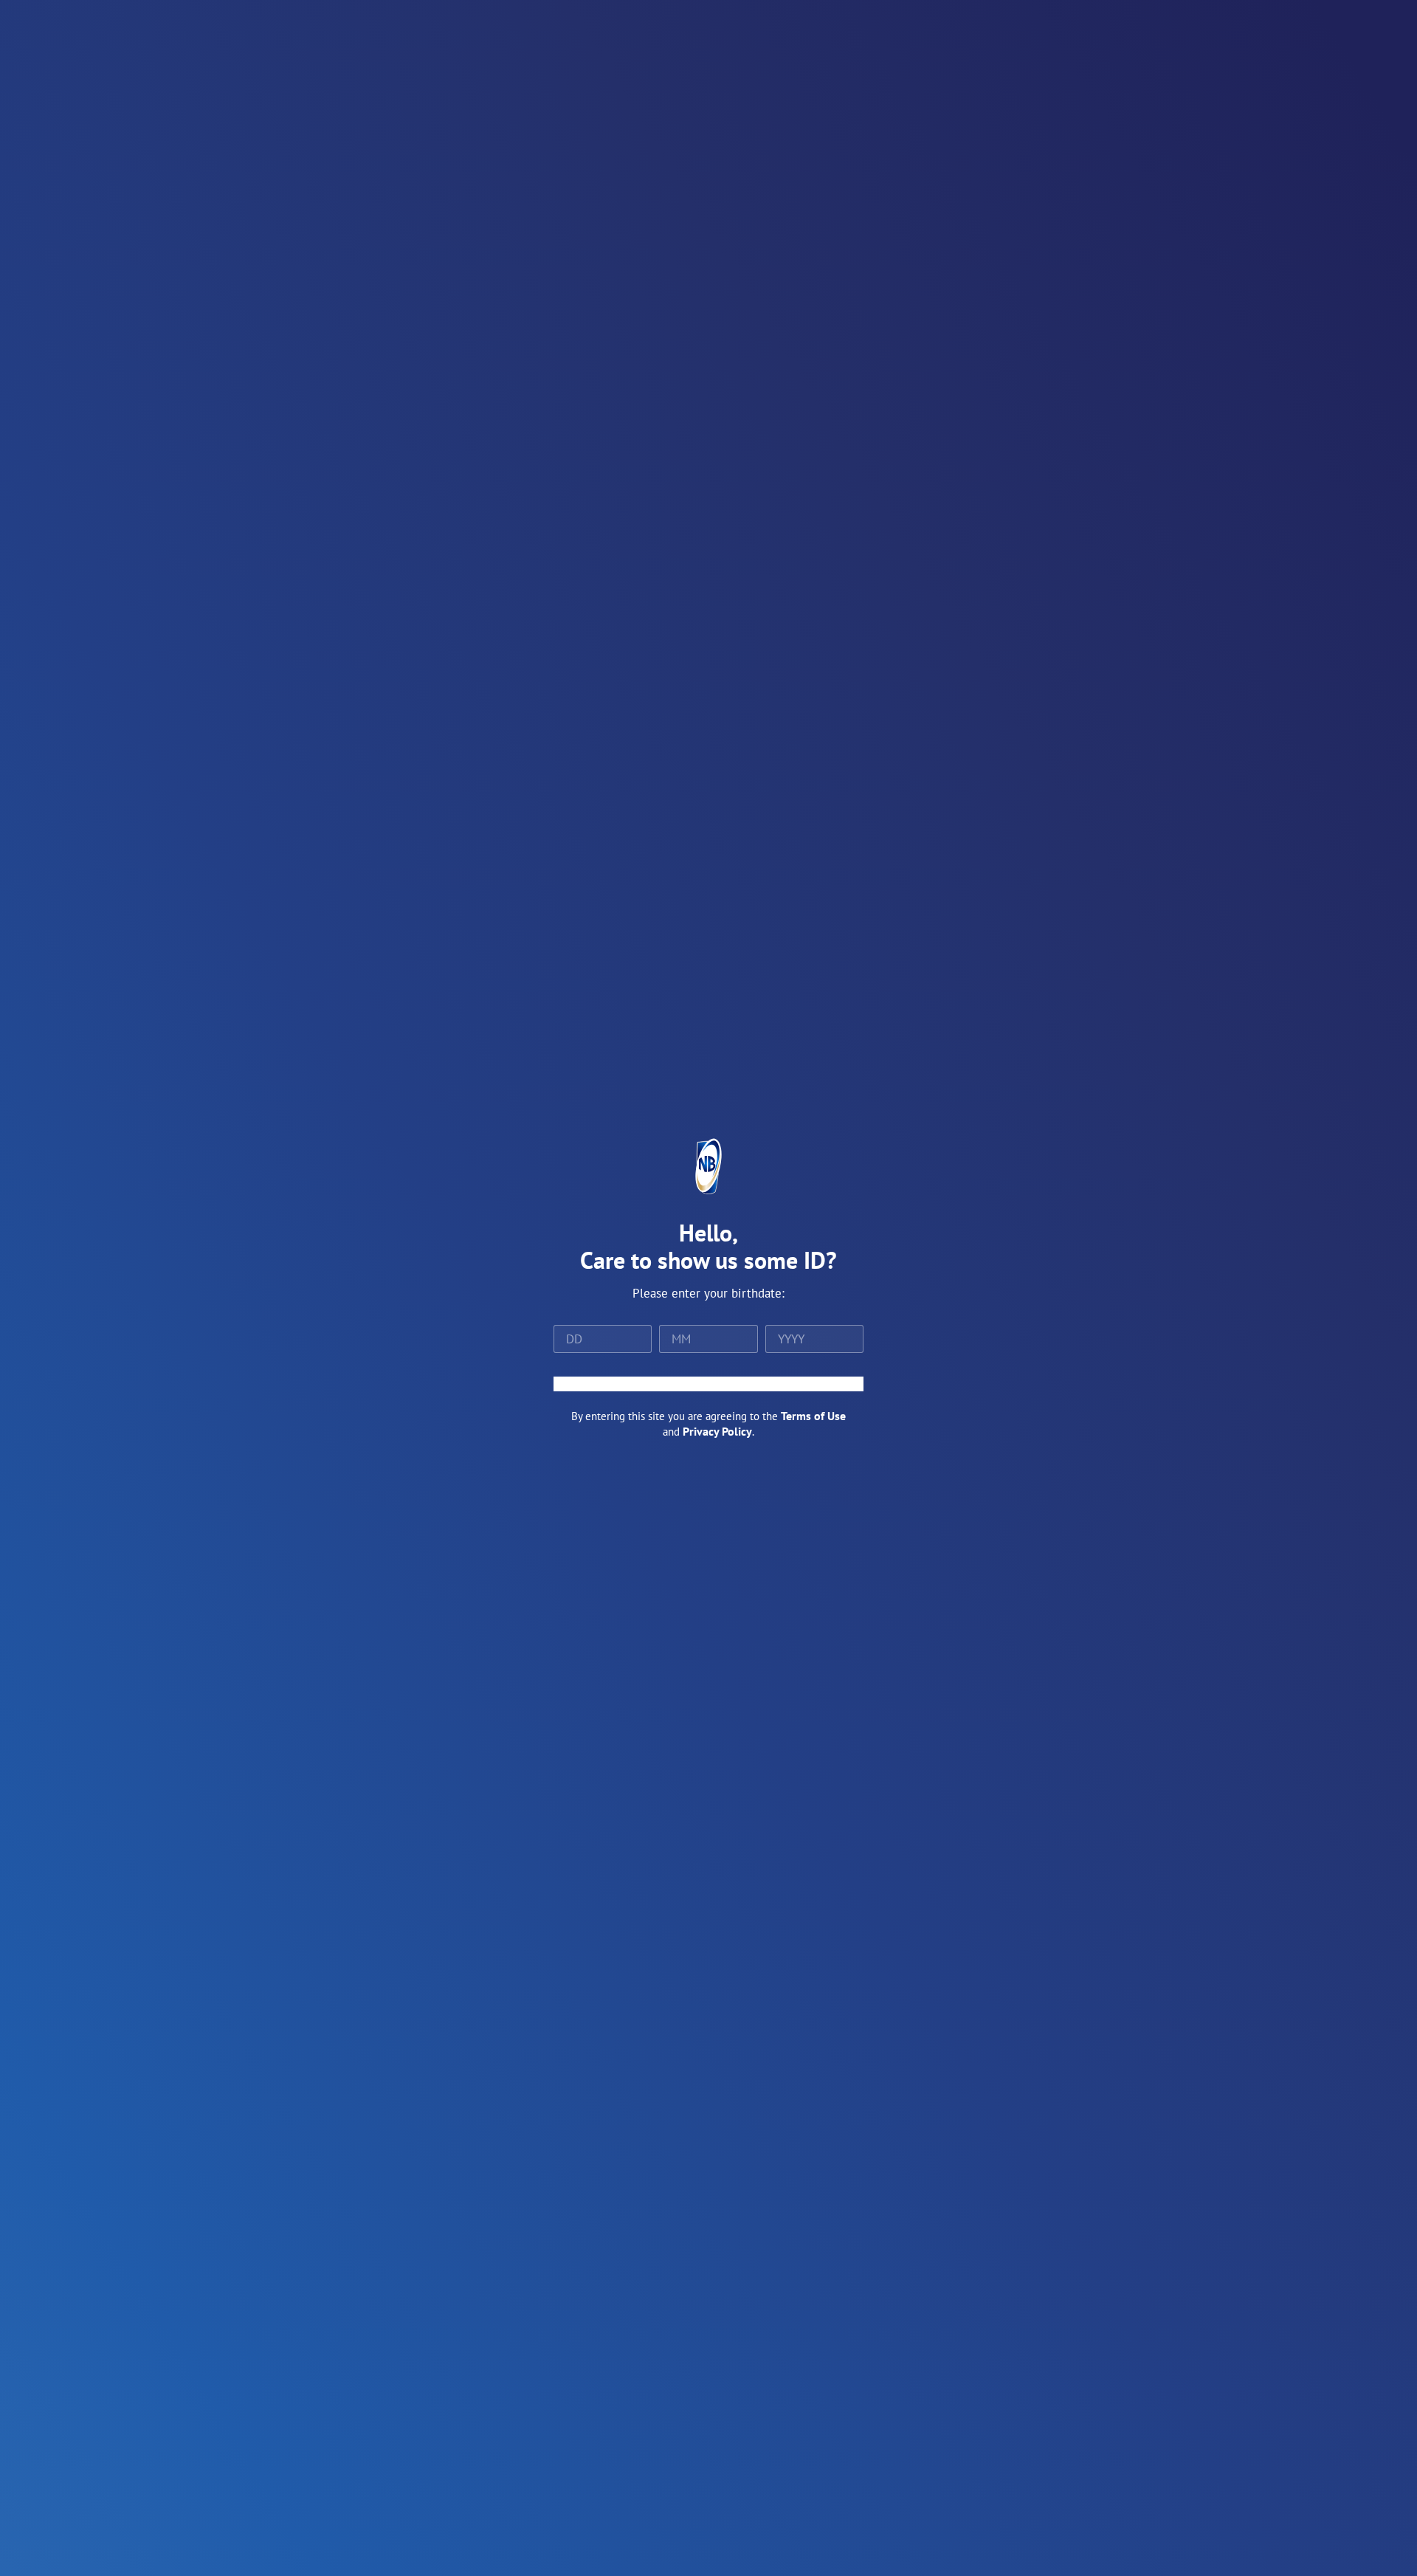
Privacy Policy (717, 1431)
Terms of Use (813, 1416)
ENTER (708, 1384)
